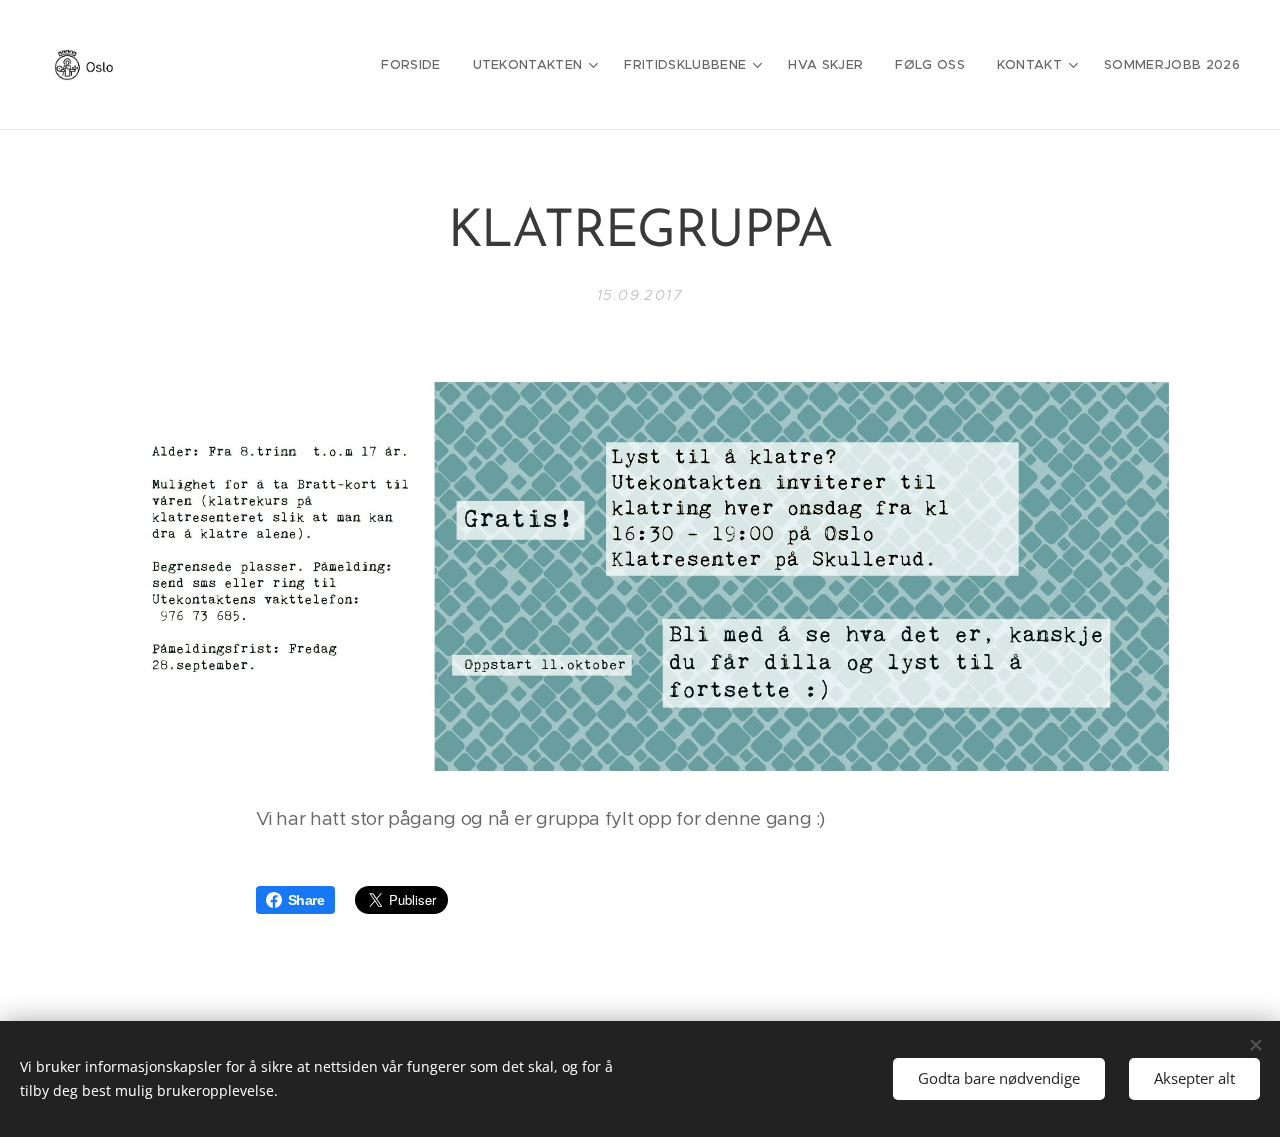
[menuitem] (416, 65)
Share (306, 900)
